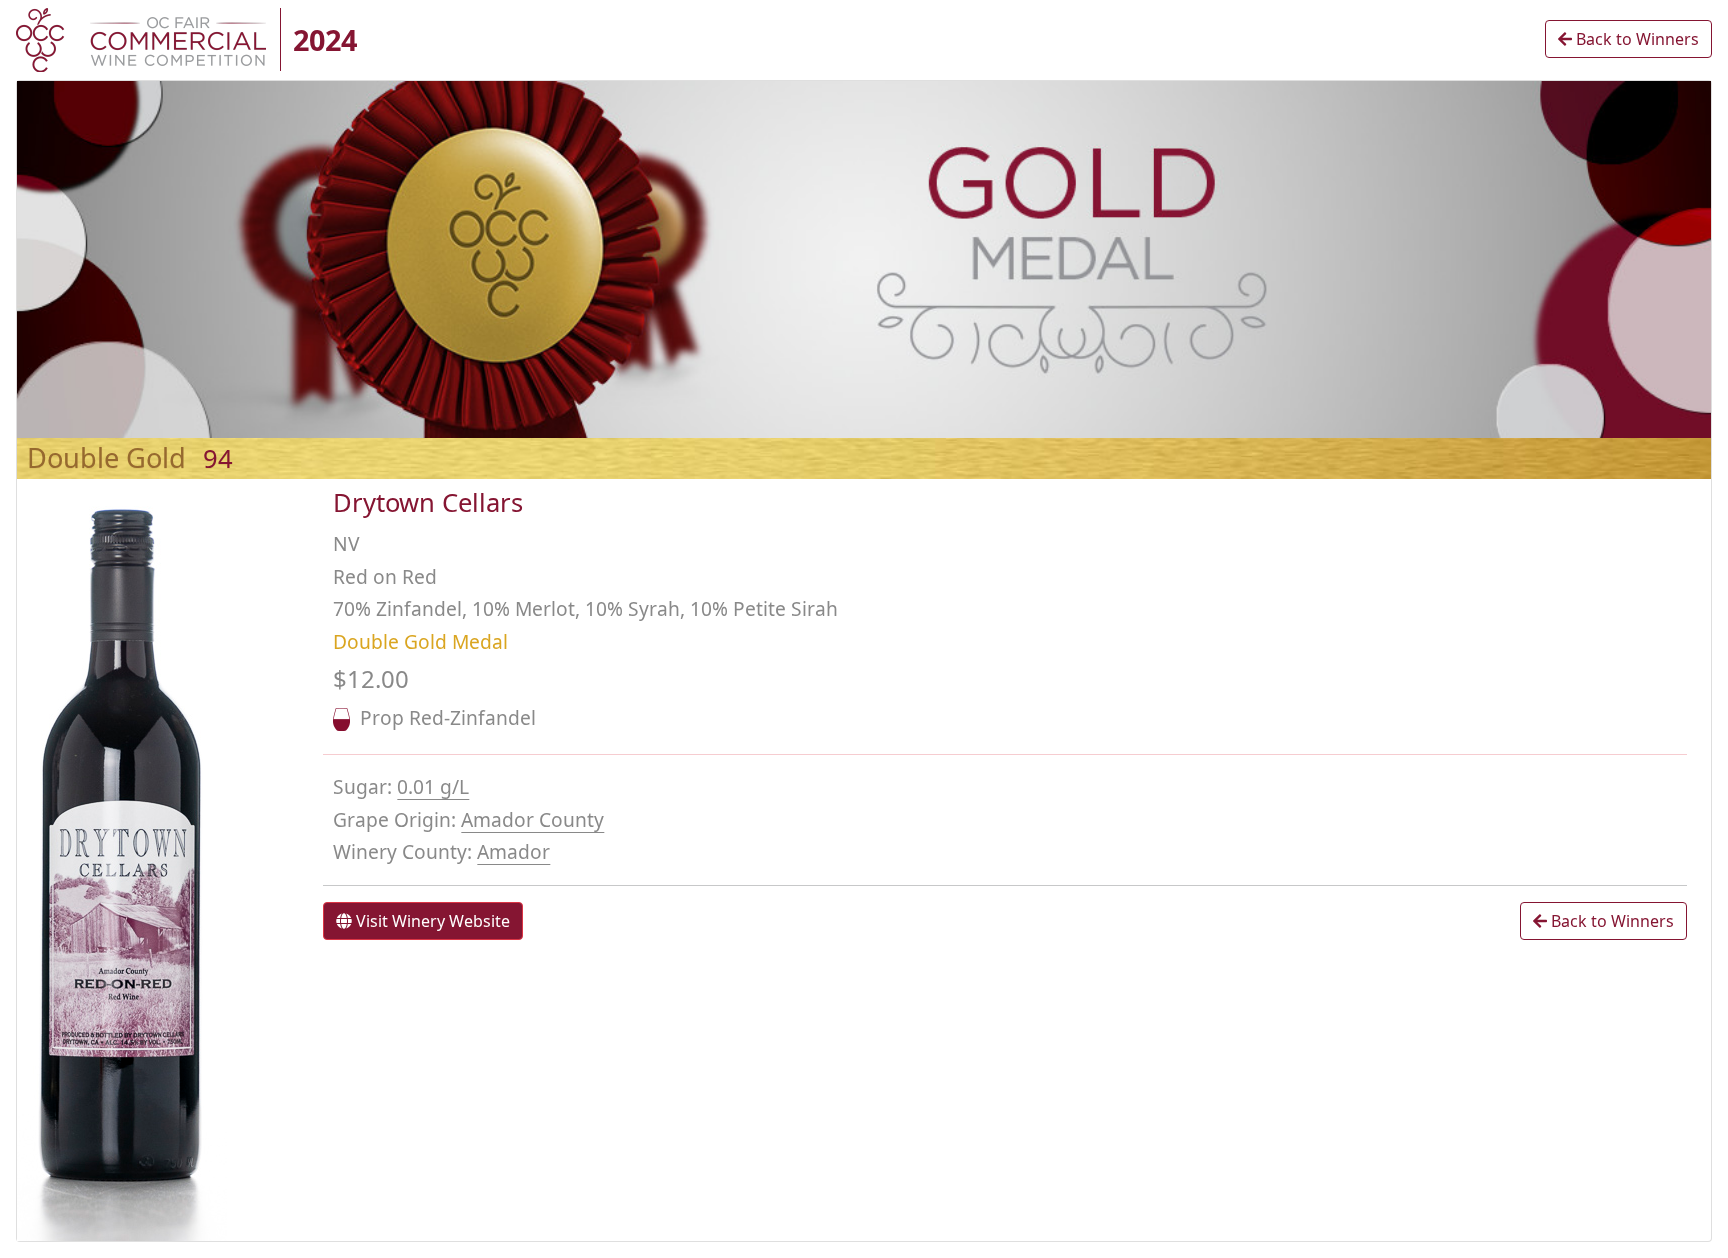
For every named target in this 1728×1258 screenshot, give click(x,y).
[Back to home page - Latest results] (141, 38)
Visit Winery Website (431, 921)
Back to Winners (1635, 39)
